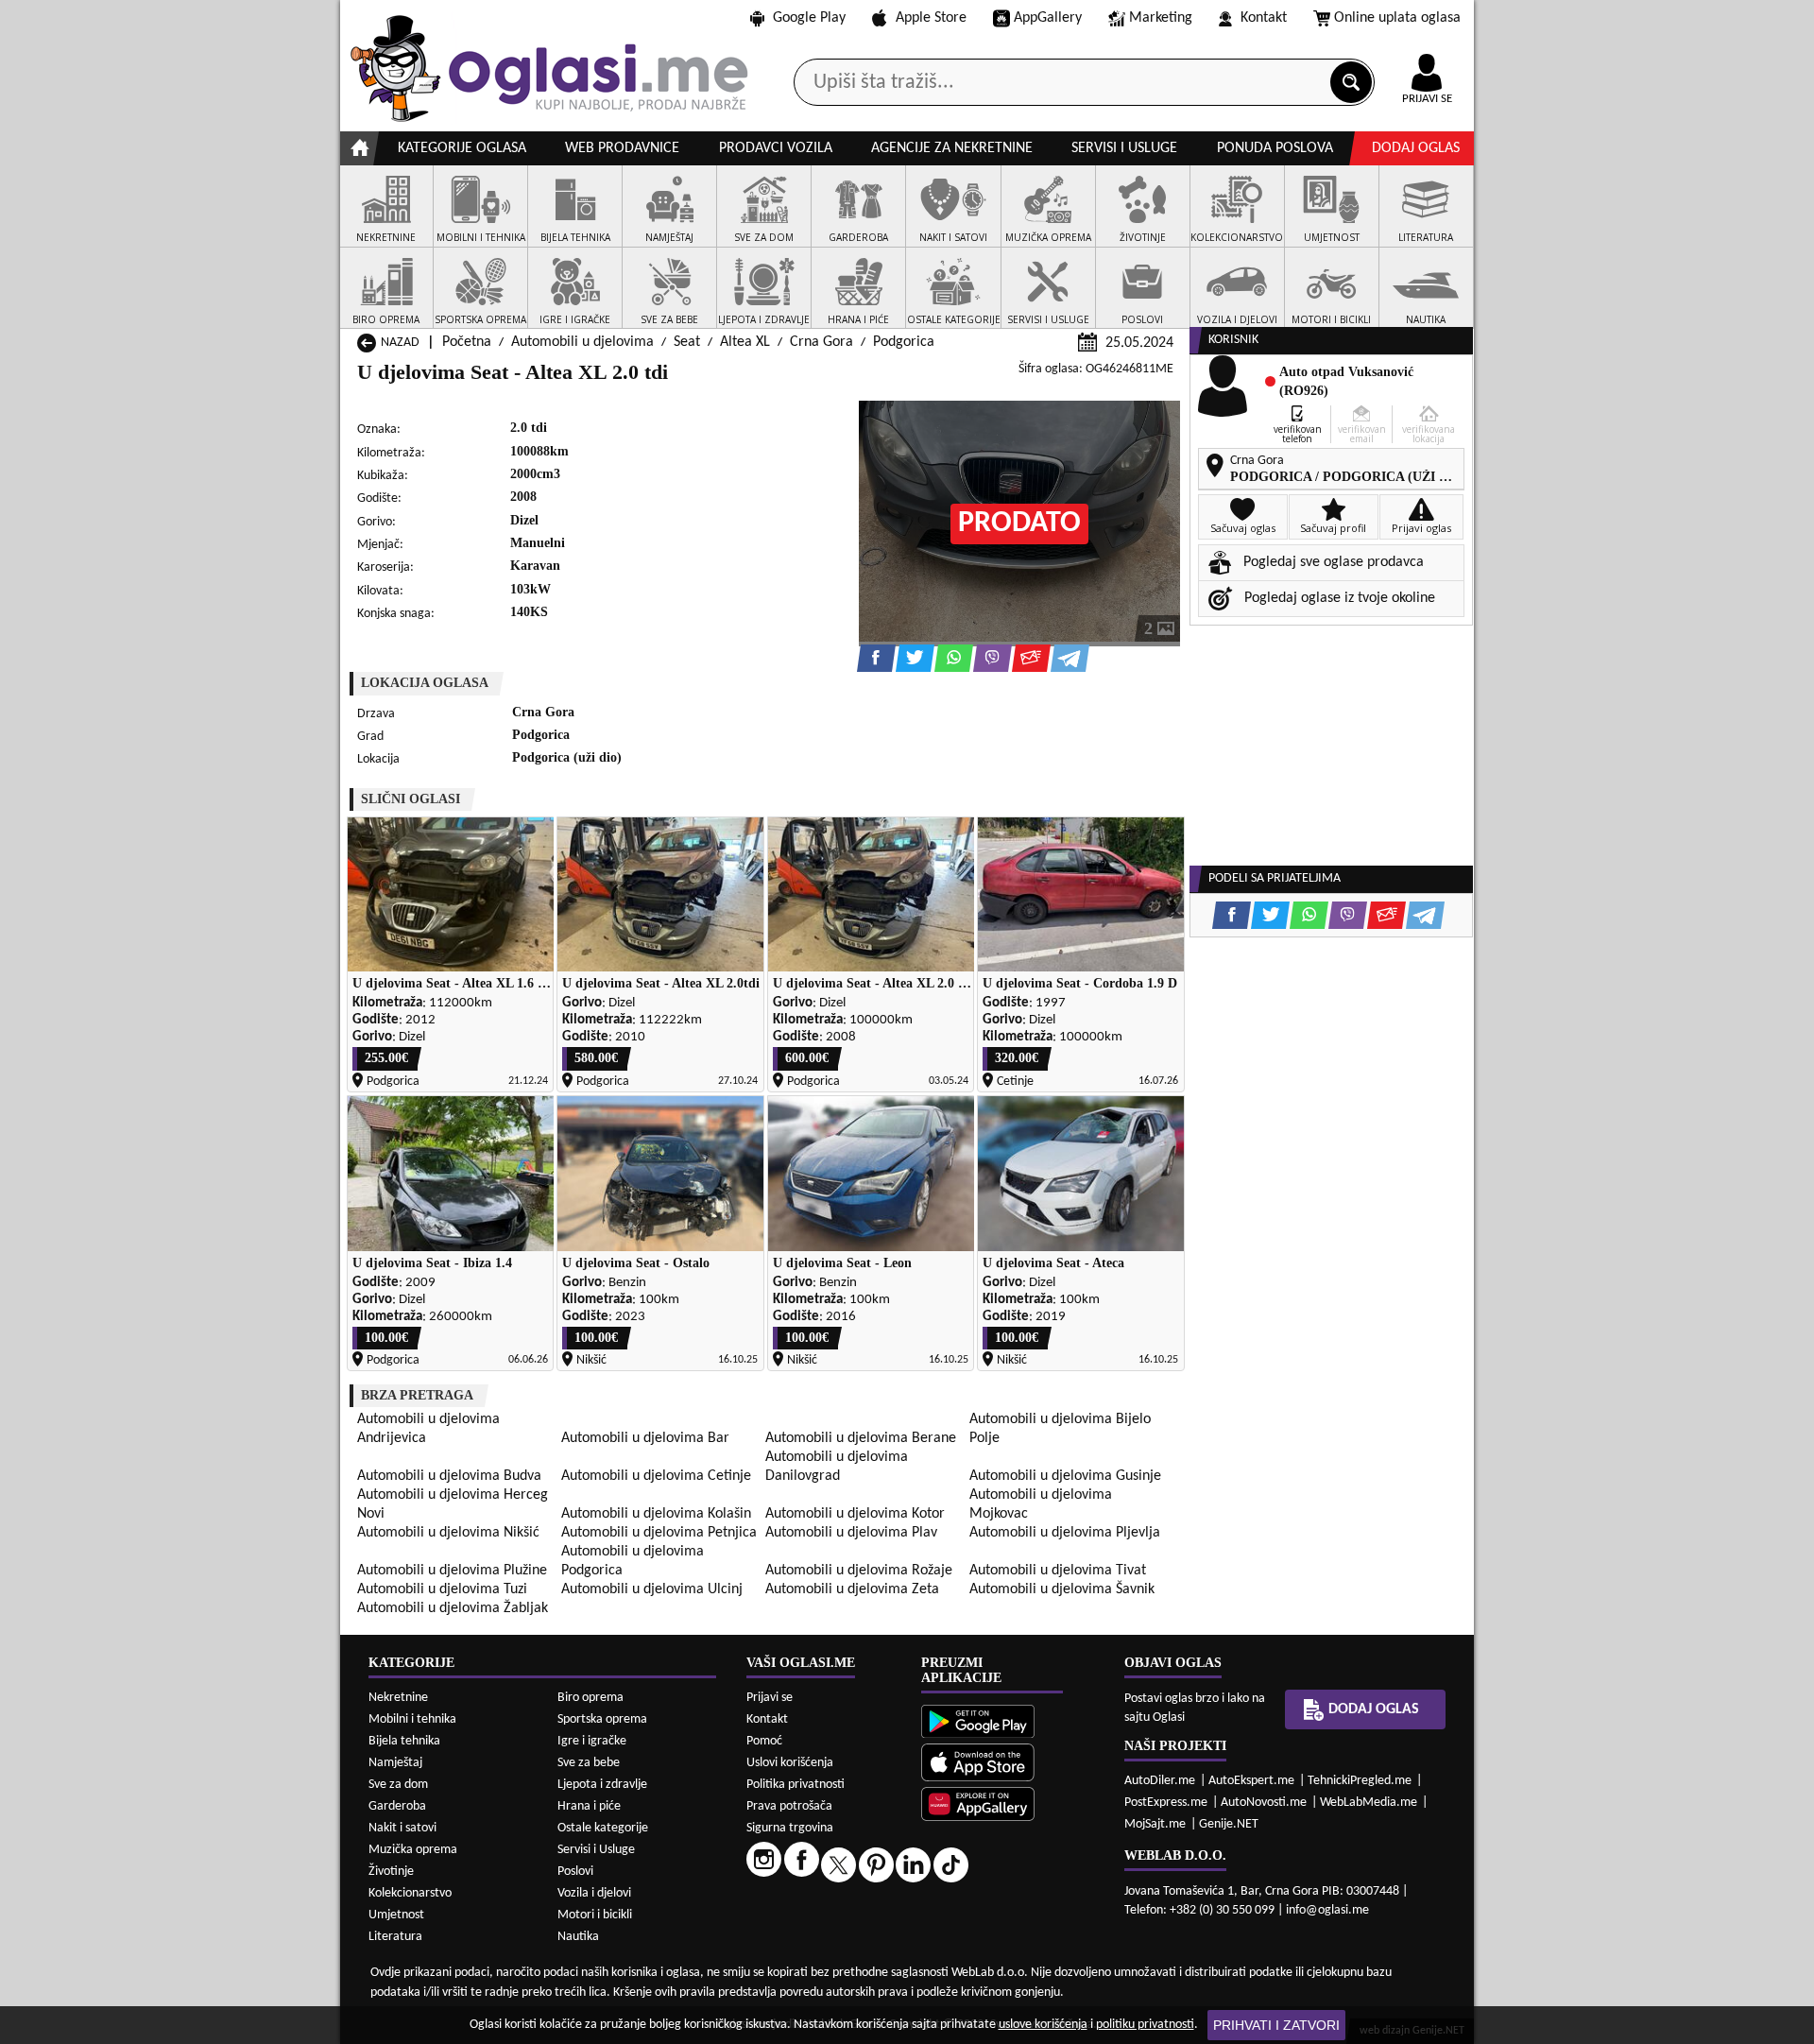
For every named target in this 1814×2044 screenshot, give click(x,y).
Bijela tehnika (404, 1741)
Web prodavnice (622, 148)
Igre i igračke (592, 1741)
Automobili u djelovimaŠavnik (1062, 1589)
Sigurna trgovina (790, 1828)
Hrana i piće (589, 1806)
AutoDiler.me (1160, 1781)
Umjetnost (396, 1915)
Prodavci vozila (776, 148)
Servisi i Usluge (596, 1850)
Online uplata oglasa (1397, 18)
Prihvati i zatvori (1276, 2025)
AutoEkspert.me (1251, 1781)
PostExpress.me (1166, 1803)
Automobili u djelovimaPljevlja (1065, 1533)
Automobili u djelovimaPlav (851, 1533)
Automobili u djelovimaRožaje (859, 1571)
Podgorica (904, 342)
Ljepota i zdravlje (602, 1785)
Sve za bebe (589, 1763)
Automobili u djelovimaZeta (852, 1589)
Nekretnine (398, 1698)
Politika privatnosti (796, 1785)
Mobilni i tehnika (412, 1719)
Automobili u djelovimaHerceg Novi (453, 1504)
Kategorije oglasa (462, 148)
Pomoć (764, 1741)
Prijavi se (770, 1698)
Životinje (391, 1872)
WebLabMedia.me (1369, 1803)
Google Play (809, 18)
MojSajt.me (1155, 1824)
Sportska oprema (602, 1719)
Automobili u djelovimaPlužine (452, 1571)
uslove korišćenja (1043, 2025)
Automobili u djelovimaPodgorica (633, 1561)
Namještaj (395, 1763)
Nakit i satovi (402, 1828)
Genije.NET (1229, 1824)
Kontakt (1264, 18)
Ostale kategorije (603, 1828)
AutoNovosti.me (1264, 1803)
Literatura (395, 1937)
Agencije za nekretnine (952, 148)
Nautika (578, 1937)
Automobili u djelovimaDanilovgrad (837, 1467)
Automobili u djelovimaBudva (449, 1476)
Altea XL (745, 342)
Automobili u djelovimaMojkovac (1041, 1504)
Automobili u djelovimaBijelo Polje (1060, 1429)
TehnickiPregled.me (1360, 1781)
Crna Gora (821, 342)
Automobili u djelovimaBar (645, 1438)
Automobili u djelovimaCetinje (656, 1476)
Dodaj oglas (1416, 148)
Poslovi (575, 1872)
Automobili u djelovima (582, 342)
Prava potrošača (789, 1806)
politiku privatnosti (1145, 2025)
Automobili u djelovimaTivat (1058, 1571)
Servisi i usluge (1124, 148)
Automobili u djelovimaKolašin (656, 1514)
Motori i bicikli (595, 1915)
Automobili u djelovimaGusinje (1065, 1476)
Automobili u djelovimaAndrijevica (428, 1429)
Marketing (1161, 18)
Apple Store (931, 18)
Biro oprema (590, 1698)
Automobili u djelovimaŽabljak (453, 1608)
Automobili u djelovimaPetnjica (659, 1533)
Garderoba (397, 1806)
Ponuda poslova (1275, 148)
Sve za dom (398, 1785)
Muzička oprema (413, 1850)
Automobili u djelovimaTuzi (442, 1589)
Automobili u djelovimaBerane (861, 1438)
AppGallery (1048, 18)
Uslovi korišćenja (790, 1763)
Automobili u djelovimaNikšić (448, 1533)
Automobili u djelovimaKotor (855, 1514)
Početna (467, 342)
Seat (687, 342)
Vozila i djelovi (594, 1893)
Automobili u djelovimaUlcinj (652, 1589)
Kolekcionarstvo (410, 1893)
